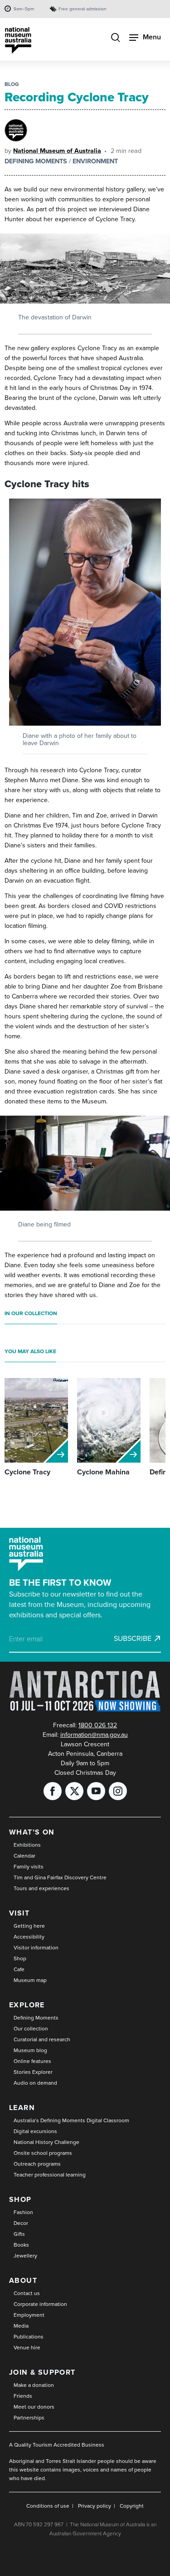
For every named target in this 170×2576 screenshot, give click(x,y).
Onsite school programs (43, 2153)
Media (21, 2326)
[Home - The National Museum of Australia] (18, 40)
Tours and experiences (41, 1888)
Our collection (31, 2029)
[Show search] (116, 38)
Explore (27, 2005)
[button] (85, 612)
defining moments (36, 161)
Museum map (30, 1980)
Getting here (29, 1926)
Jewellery (25, 2256)
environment (95, 161)
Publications (29, 2337)
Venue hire (27, 2348)
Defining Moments (36, 2018)
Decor (21, 2223)
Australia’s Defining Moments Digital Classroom (71, 2120)
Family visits (29, 1867)
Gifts (19, 2234)
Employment (29, 2315)
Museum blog (30, 2050)
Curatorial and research (42, 2039)
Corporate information (40, 2304)
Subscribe (133, 1639)
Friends (23, 2396)
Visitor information (36, 1948)
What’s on (32, 1832)
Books (21, 2245)
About (23, 2280)
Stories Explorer (33, 2072)
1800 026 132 (98, 1725)
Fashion (23, 2212)
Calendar (24, 1856)
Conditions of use (48, 2506)
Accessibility (29, 1937)
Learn (22, 2108)
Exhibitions (27, 1845)
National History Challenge (46, 2142)
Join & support (42, 2372)
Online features (32, 2061)
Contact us (27, 2293)
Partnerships (29, 2418)
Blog (12, 84)
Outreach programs (37, 2164)
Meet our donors (34, 2407)
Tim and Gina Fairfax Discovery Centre (60, 1877)
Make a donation (34, 2385)
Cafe (19, 1969)
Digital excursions (35, 2131)
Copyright (132, 2506)
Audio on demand (35, 2083)
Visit (19, 1913)
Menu (152, 37)
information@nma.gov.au (94, 1735)
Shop (20, 1958)
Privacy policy (95, 2506)
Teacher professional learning (50, 2175)
